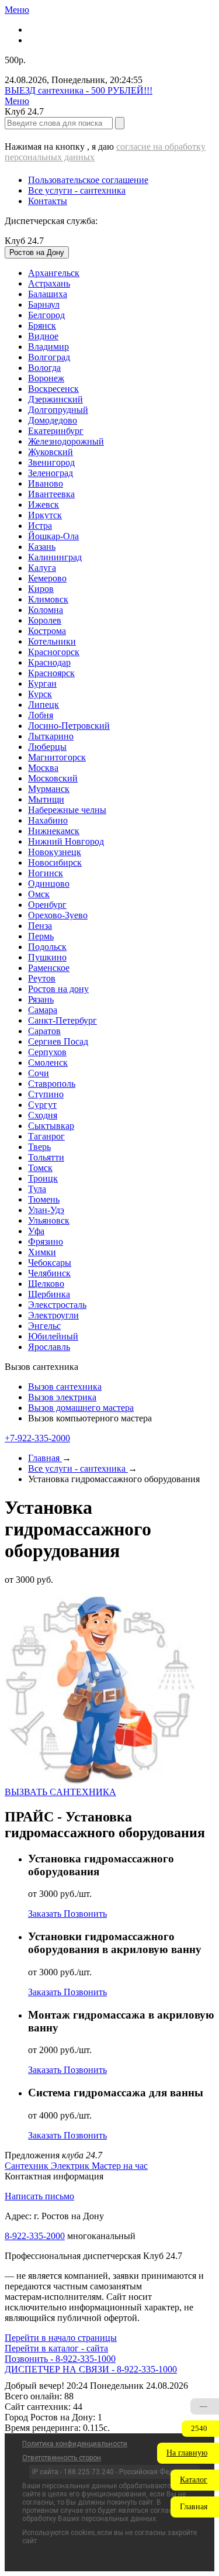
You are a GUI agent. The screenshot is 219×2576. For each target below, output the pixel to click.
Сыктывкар (51, 1126)
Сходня (43, 1115)
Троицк (43, 1178)
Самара (43, 1010)
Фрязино (46, 1241)
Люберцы (47, 747)
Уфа (36, 1231)
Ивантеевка (51, 494)
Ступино (46, 1094)
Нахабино (48, 820)
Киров (41, 589)
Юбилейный (53, 1336)
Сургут (42, 1105)
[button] (188, 2453)
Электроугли (53, 1315)
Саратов (44, 1031)
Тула (37, 1189)
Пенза (40, 926)
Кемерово (47, 578)
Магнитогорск (57, 757)
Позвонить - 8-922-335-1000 (60, 2359)
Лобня (41, 715)
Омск (39, 894)
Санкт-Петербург (62, 1020)
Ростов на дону (58, 989)
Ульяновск (49, 1220)
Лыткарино (51, 736)
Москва (43, 768)
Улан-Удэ (46, 1210)
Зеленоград (51, 473)
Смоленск (48, 1063)
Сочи (39, 1073)
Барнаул (44, 304)
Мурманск (49, 789)
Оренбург (47, 905)
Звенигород (51, 462)
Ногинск (46, 873)
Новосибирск (55, 862)
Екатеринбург (56, 431)
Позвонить (85, 1914)
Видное (43, 336)
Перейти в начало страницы (61, 2338)
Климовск (48, 599)
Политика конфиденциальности (75, 2444)
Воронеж (46, 378)
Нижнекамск (54, 831)
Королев (45, 620)
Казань (42, 547)
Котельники (52, 641)
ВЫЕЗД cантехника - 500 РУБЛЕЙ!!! (79, 90)
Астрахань (49, 283)
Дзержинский (55, 399)
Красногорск (54, 652)
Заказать (46, 1914)
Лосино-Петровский (69, 726)
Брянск (42, 326)
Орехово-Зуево (58, 915)
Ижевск (44, 504)
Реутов (42, 978)
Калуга (42, 568)
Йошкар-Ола (53, 536)
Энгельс (44, 1326)
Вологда (44, 368)
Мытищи (46, 799)
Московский (53, 778)
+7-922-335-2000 (37, 1438)
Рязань (41, 999)
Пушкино (47, 957)
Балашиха (48, 294)
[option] (121, 273)
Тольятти (46, 1157)
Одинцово (49, 884)
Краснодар (49, 662)
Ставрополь (52, 1084)
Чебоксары (50, 1263)
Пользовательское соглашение (88, 180)
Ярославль (49, 1347)
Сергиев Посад (58, 1041)
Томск (40, 1168)
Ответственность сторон (62, 2458)
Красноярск (51, 673)
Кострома (47, 631)
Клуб (24, 241)
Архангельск (54, 273)
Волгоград (49, 357)
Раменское (49, 968)
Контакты (48, 201)
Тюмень (44, 1199)
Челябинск (49, 1273)
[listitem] (28, 2166)
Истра (40, 526)
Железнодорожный (66, 441)
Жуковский (51, 452)
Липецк (44, 705)
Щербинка (49, 1294)
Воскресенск (53, 389)
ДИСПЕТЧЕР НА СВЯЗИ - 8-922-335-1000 (91, 2369)
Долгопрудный (58, 410)
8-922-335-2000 (35, 2236)
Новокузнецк (55, 852)
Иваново (46, 483)
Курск (40, 694)
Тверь (39, 1147)
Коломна (46, 610)
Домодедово (53, 420)
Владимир (48, 347)
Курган (42, 683)
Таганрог (46, 1136)
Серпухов (47, 1052)
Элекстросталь (57, 1305)
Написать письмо (39, 2196)
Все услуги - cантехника (77, 190)
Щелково (46, 1284)
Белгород (46, 315)
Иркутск (45, 515)
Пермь (41, 936)
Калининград (55, 557)
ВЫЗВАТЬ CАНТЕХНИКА (60, 1792)
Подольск (47, 947)
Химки (42, 1252)
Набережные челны (67, 810)
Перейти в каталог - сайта (56, 2348)
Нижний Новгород (66, 841)
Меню (17, 10)
